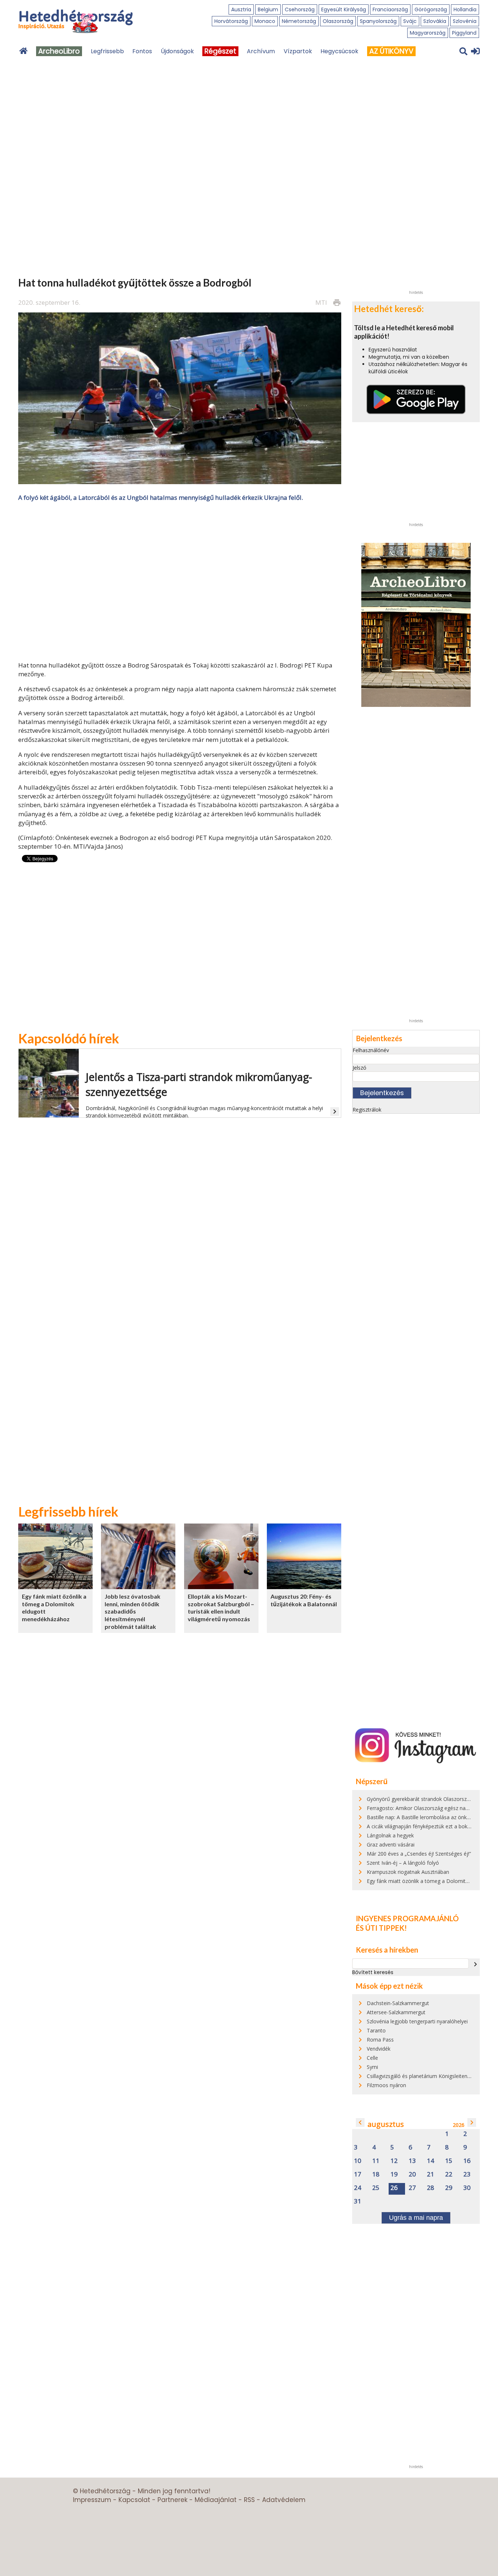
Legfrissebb (107, 51)
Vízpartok (298, 51)
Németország (299, 21)
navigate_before (360, 2122)
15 (449, 2161)
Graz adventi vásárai (391, 1845)
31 (358, 2201)
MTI (321, 302)
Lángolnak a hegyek (390, 1835)
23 (467, 2174)
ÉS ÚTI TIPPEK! (381, 1928)
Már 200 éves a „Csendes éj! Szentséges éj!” (419, 1854)
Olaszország (338, 21)
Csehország (300, 9)
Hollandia (465, 9)
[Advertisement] (180, 581)
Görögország (431, 9)
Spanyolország (378, 21)
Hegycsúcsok (339, 51)
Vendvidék (379, 2049)
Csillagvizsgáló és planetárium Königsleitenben (421, 2076)
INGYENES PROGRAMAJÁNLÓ (407, 1918)
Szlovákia (435, 21)
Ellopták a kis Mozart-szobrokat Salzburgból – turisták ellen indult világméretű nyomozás (221, 1608)
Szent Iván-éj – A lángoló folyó (403, 1863)
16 (467, 2161)
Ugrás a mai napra (416, 2218)
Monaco (265, 21)
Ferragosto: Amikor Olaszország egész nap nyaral (425, 1808)
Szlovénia (465, 21)
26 (394, 2188)
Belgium (268, 9)
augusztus (386, 2124)
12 (394, 2161)
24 (358, 2188)
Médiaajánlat (216, 2500)
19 (394, 2174)
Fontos (142, 51)
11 (376, 2161)
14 (431, 2161)
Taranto (376, 2030)
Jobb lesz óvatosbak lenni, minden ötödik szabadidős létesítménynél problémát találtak (133, 1611)
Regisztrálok (367, 1110)
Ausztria (241, 9)
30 (467, 2188)
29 (449, 2188)
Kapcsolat (134, 2500)
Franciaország (390, 9)
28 (431, 2188)
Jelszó (359, 1068)
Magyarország (428, 33)
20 (412, 2174)
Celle (372, 2058)
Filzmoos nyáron (386, 2085)
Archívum (261, 51)
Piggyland (464, 33)
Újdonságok (177, 51)
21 (431, 2174)
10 (358, 2161)
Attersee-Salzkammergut (396, 2012)
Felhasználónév (371, 1050)
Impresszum (92, 2500)
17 (358, 2174)
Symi (372, 2067)
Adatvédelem (284, 2500)
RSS (249, 2500)
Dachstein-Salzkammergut (398, 2003)
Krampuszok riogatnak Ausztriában (408, 1872)
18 (376, 2174)
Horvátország (231, 21)
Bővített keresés (373, 1972)
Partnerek (172, 2500)
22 (449, 2174)
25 (376, 2188)
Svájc (410, 21)
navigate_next (475, 1964)
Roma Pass (380, 2040)
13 (412, 2161)
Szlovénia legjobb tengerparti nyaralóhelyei (417, 2021)
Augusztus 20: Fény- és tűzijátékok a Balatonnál (304, 1600)
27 (412, 2188)
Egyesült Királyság (344, 9)
